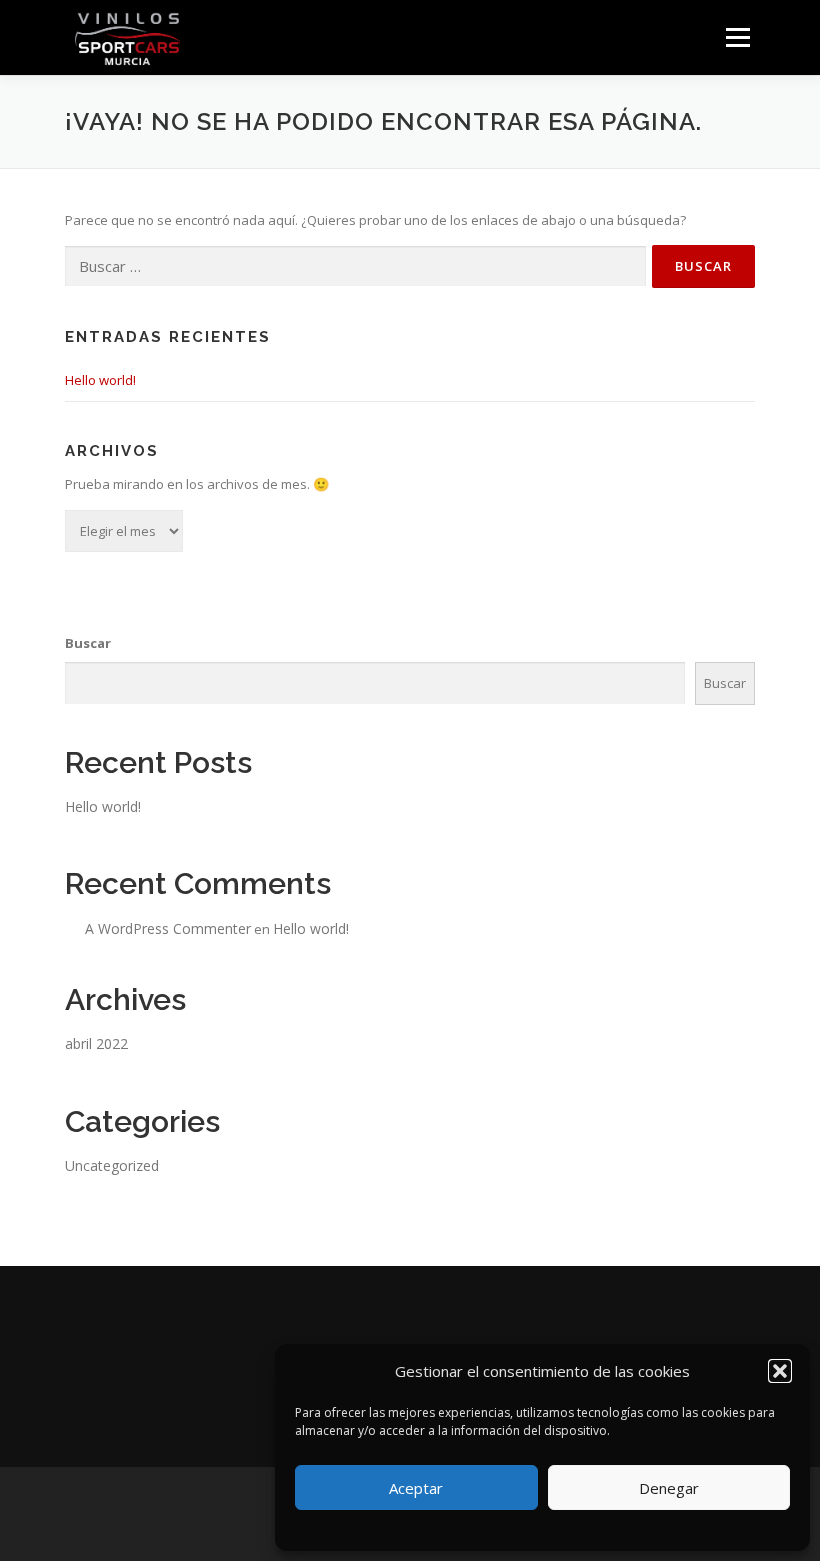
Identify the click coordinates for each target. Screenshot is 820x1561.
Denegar (669, 1488)
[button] (780, 1371)
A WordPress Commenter (168, 928)
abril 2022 (96, 1043)
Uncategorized (112, 1165)
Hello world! (100, 380)
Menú (737, 37)
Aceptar (416, 1488)
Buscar (88, 643)
